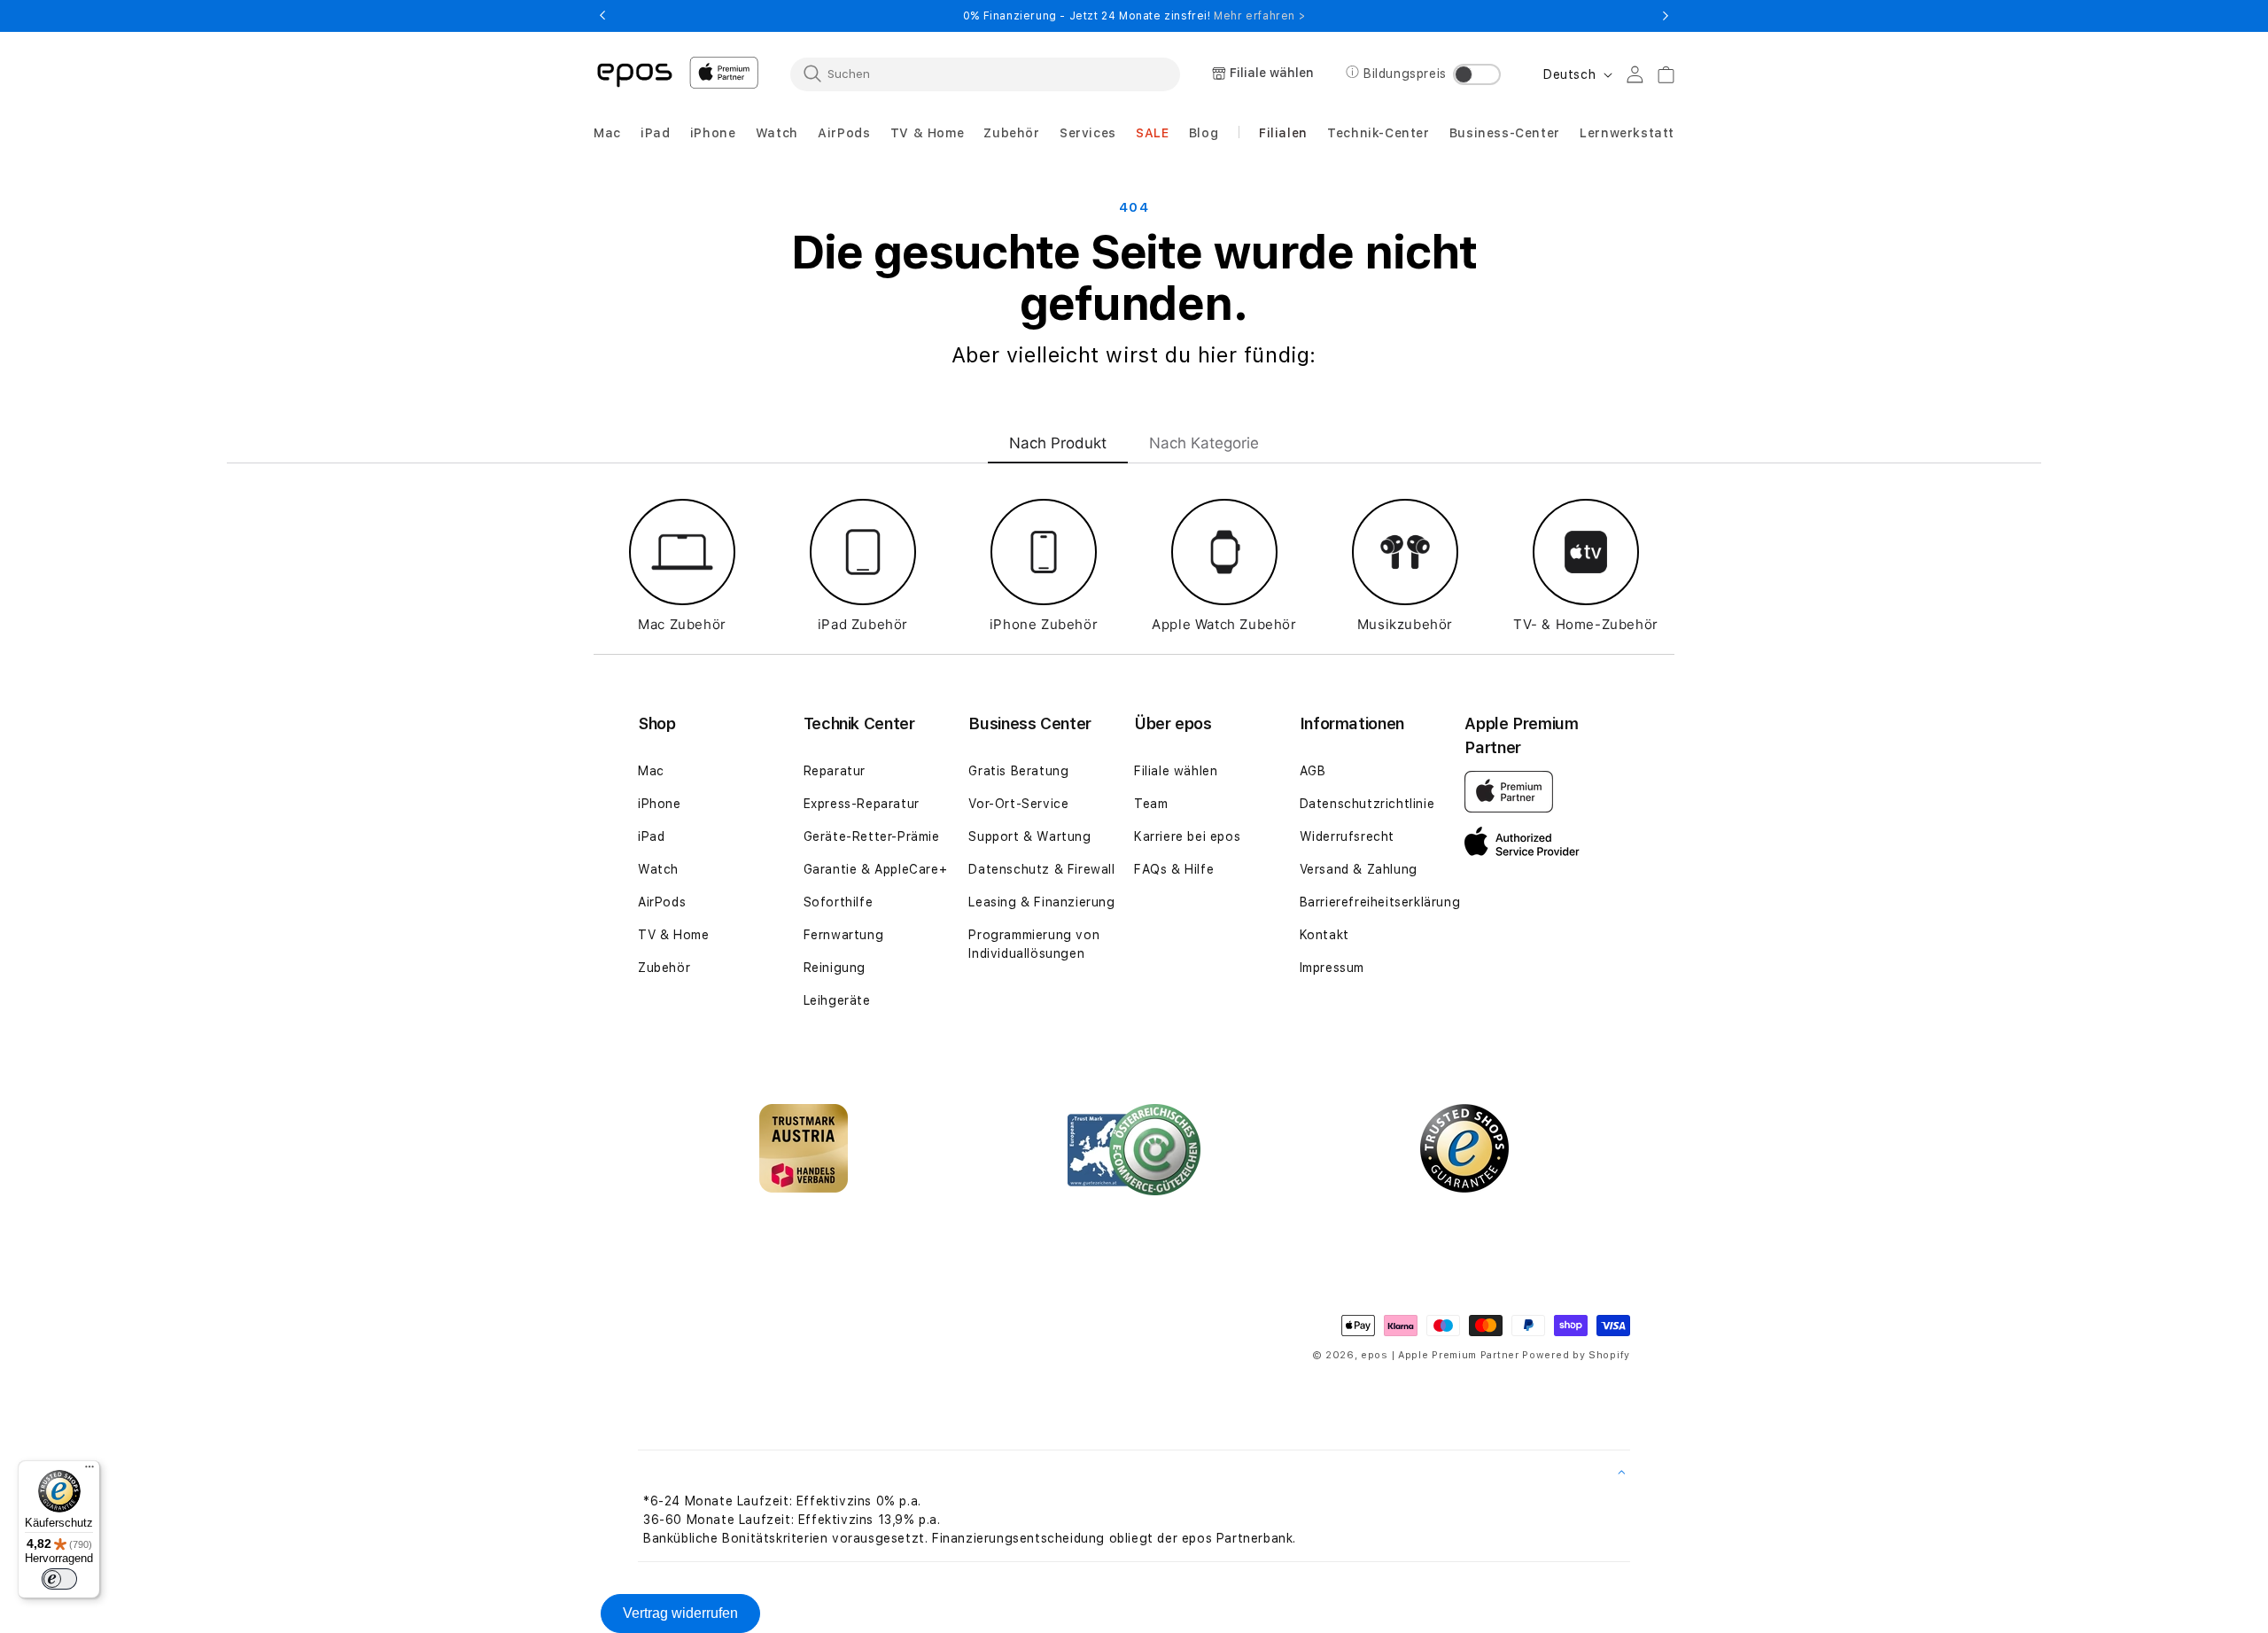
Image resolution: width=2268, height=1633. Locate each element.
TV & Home (673, 935)
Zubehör (664, 968)
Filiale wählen (1176, 771)
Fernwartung (844, 935)
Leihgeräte (837, 1000)
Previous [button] (602, 16)
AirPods (662, 902)
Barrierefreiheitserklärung (1380, 902)
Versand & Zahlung (1359, 869)
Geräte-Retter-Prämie (872, 836)
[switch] (59, 1579)
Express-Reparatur (862, 804)
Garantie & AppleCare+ (876, 869)
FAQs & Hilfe (1174, 869)
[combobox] (985, 74)
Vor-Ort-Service (1018, 804)
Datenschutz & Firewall (1041, 869)
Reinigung (835, 968)
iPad (651, 836)
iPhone (660, 804)
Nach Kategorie (1204, 443)
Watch (658, 869)
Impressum (1332, 968)
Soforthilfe (839, 902)
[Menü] (89, 1471)
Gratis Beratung (1018, 771)
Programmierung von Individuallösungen (1034, 944)
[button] (607, 133)
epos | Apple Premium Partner (1440, 1355)
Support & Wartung (1029, 836)
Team (1151, 804)
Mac (651, 771)
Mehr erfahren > (1259, 16)
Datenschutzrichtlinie (1367, 804)
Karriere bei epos (1187, 836)
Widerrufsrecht (1347, 836)
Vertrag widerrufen (680, 1613)
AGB (1313, 771)
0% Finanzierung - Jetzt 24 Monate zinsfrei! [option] (1134, 16)
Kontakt (1324, 935)
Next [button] (1666, 16)
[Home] (634, 74)
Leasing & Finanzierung (1041, 902)
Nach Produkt (1058, 443)
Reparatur (835, 771)
